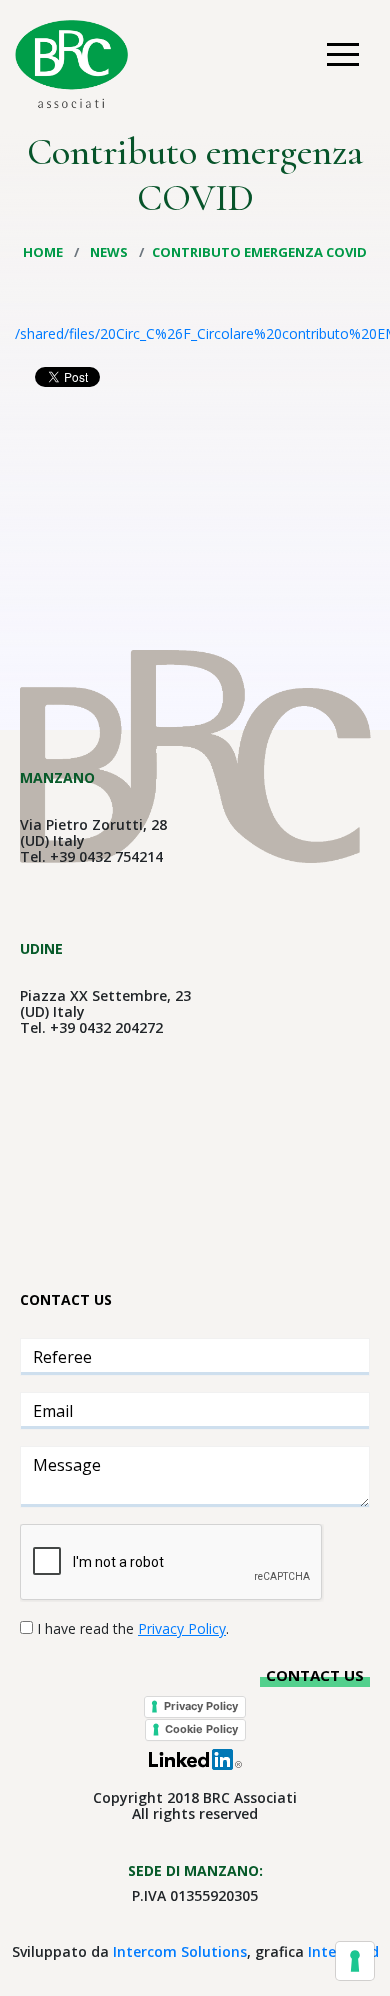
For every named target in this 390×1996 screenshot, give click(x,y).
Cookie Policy (201, 1729)
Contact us (315, 1675)
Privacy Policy (201, 1706)
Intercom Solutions (180, 1951)
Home (44, 252)
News (110, 252)
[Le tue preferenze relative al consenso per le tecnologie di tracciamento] (355, 1961)
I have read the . (133, 1628)
